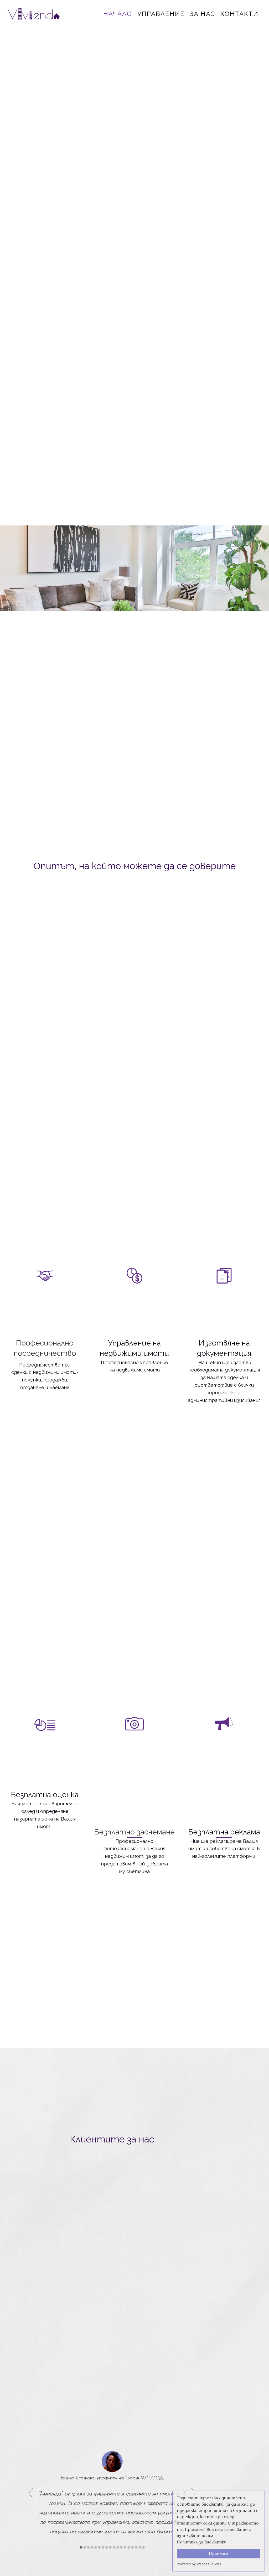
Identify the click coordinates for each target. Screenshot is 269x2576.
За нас (203, 14)
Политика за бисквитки (202, 2542)
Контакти (239, 14)
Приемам (219, 2554)
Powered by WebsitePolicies (199, 2564)
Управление (161, 14)
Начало (118, 14)
